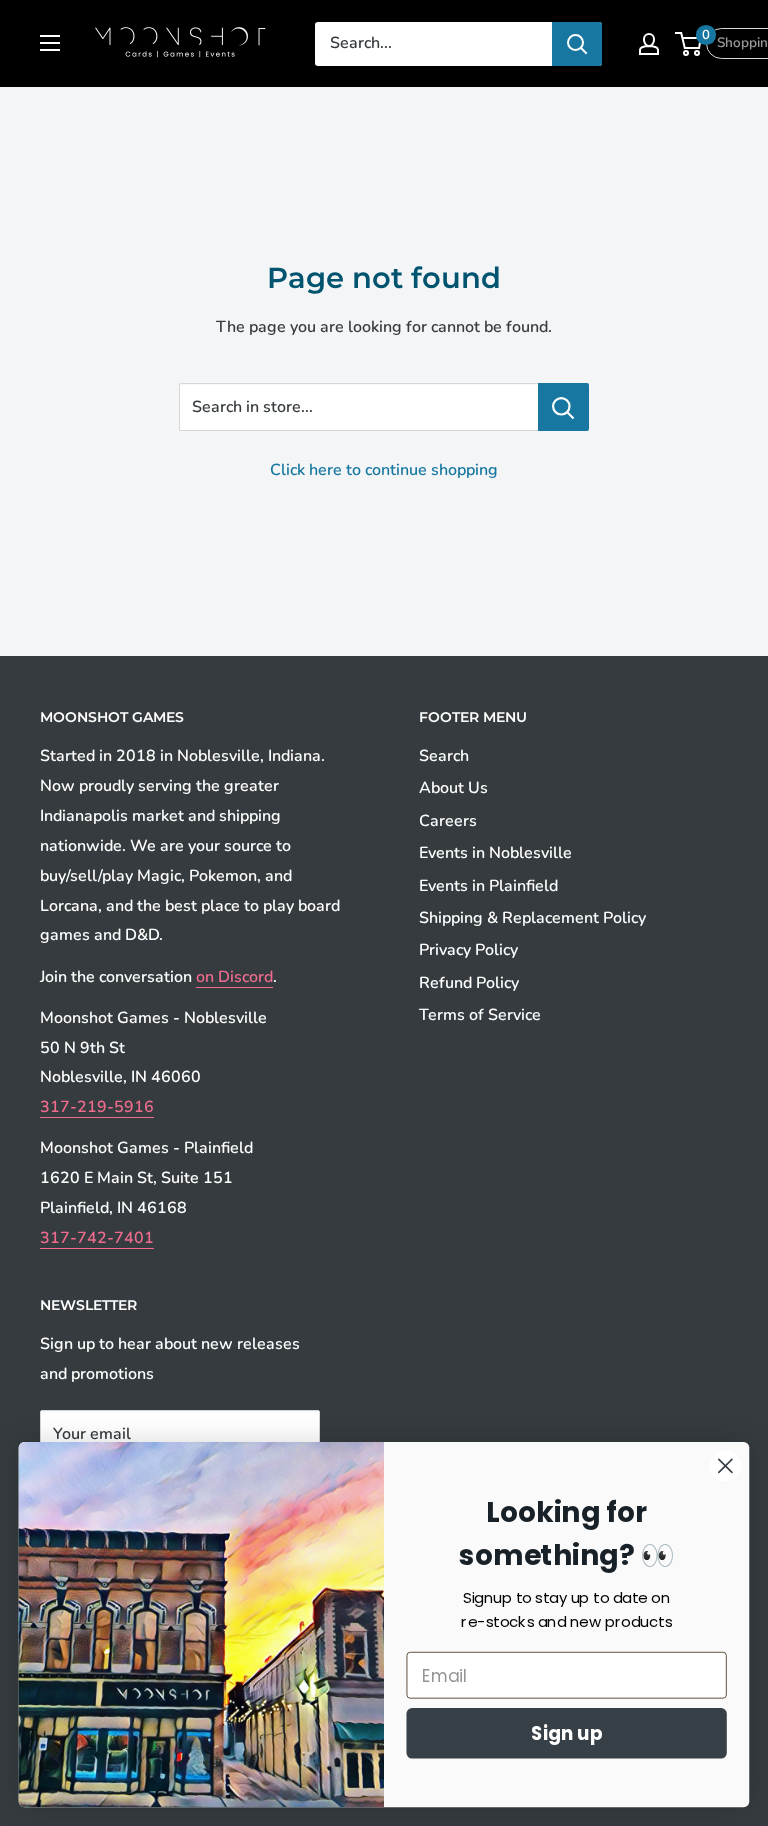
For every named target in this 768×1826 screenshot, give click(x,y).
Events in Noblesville (495, 853)
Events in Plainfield (488, 886)
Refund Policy (469, 983)
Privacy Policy (468, 950)
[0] (689, 44)
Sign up (567, 1733)
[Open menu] (50, 43)
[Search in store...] (563, 407)
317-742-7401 (97, 1238)
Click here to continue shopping (384, 470)
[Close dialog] (725, 1465)
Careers (448, 821)
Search (444, 756)
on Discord (234, 977)
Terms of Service (480, 1015)
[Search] (577, 44)
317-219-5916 (97, 1107)
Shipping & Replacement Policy (532, 918)
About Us (453, 788)
